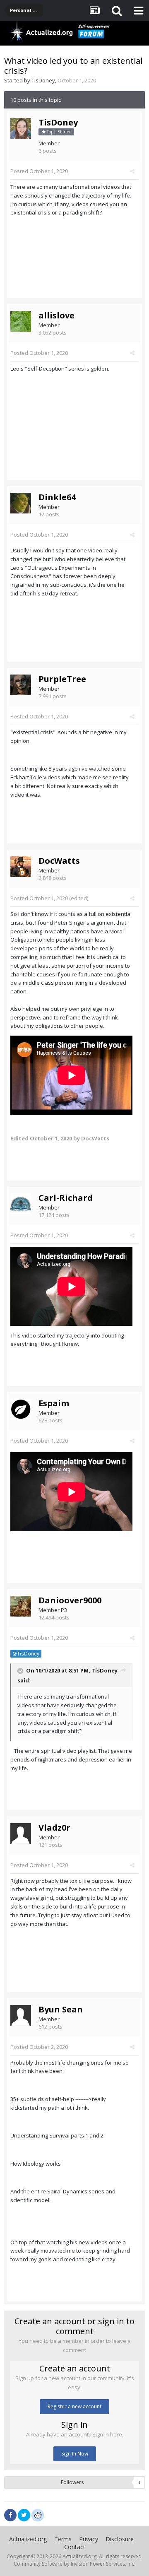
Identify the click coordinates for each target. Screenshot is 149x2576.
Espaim (54, 1403)
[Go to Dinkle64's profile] (21, 503)
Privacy (89, 2539)
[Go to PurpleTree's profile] (21, 685)
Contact (75, 2547)
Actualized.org (28, 2539)
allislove (56, 315)
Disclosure (120, 2539)
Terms (63, 2539)
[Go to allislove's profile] (21, 321)
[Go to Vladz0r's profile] (21, 1834)
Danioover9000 (70, 1600)
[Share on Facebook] (10, 2515)
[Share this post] (132, 171)
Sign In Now (75, 2454)
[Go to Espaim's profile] (21, 1409)
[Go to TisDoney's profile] (21, 128)
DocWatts (59, 861)
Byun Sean (61, 2009)
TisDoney (43, 80)
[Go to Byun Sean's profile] (21, 2015)
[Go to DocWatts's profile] (21, 867)
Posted (39, 171)
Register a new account (74, 2406)
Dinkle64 (57, 497)
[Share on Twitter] (24, 2515)
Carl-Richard (66, 1198)
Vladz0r (54, 1828)
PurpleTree (62, 679)
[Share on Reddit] (38, 2514)
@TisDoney (26, 1653)
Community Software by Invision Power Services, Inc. (74, 2564)
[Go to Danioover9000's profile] (21, 1606)
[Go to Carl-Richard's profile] (21, 1204)
